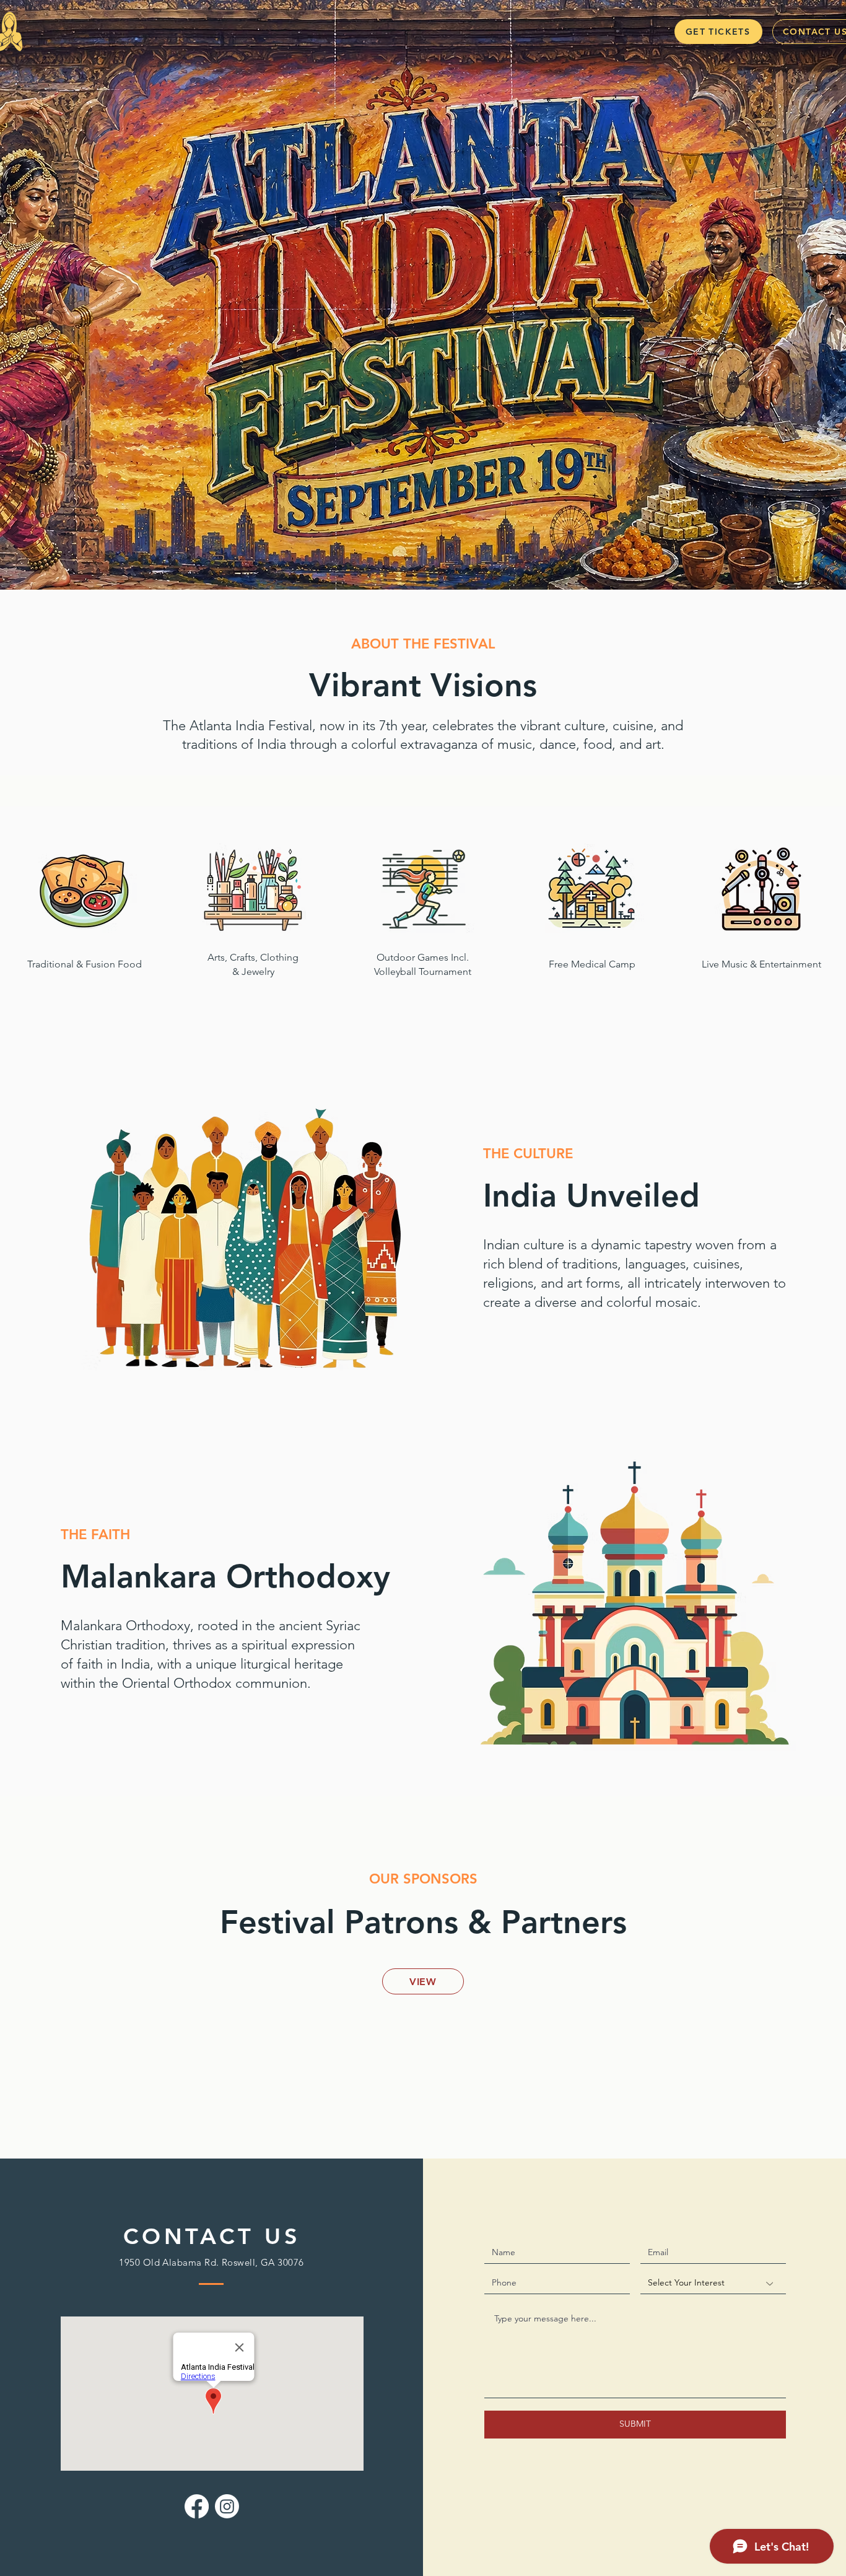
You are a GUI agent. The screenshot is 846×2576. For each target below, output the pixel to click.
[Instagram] (227, 2506)
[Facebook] (197, 2506)
